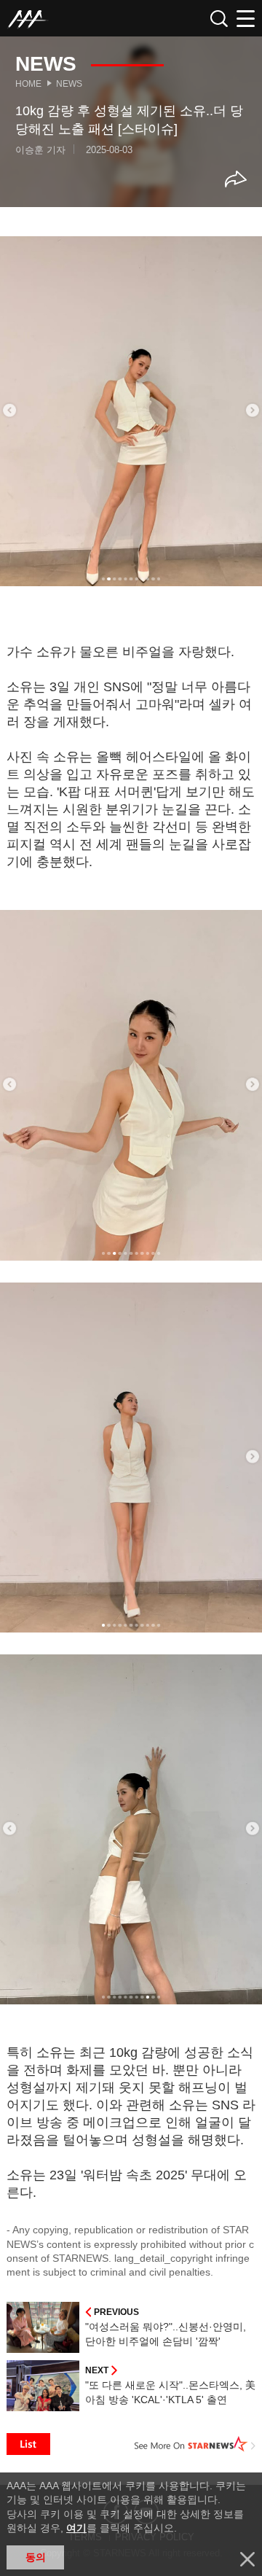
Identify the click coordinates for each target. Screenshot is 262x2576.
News (69, 84)
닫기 (247, 2559)
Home (28, 84)
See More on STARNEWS (195, 2444)
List (28, 2444)
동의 (36, 2557)
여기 (76, 2528)
